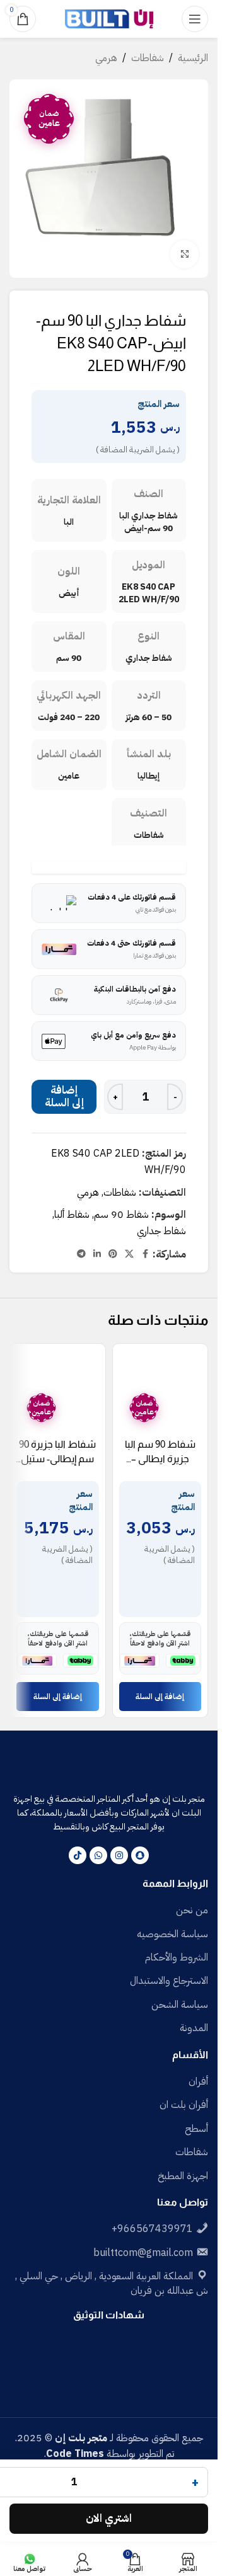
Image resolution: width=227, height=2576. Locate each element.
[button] (160, 1697)
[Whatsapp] (98, 1855)
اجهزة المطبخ (183, 2176)
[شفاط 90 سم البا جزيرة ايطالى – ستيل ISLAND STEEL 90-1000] (160, 1391)
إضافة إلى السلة (64, 1096)
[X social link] (129, 1254)
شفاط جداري (161, 1231)
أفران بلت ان (184, 2105)
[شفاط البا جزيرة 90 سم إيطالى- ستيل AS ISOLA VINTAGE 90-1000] (58, 1391)
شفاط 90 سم (121, 1215)
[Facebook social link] (145, 1254)
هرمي (106, 58)
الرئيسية (193, 58)
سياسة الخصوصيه (172, 1934)
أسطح (196, 2129)
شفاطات (148, 58)
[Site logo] (109, 18)
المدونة (194, 2028)
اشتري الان (109, 2518)
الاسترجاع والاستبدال (169, 1981)
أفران (198, 2081)
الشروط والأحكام (177, 1957)
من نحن (192, 1910)
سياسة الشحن (180, 2005)
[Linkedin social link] (97, 1254)
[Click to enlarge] (184, 254)
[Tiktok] (78, 1855)
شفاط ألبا (72, 1215)
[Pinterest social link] (113, 1254)
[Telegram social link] (81, 1254)
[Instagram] (119, 1855)
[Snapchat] (140, 1855)
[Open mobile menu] (195, 19)
